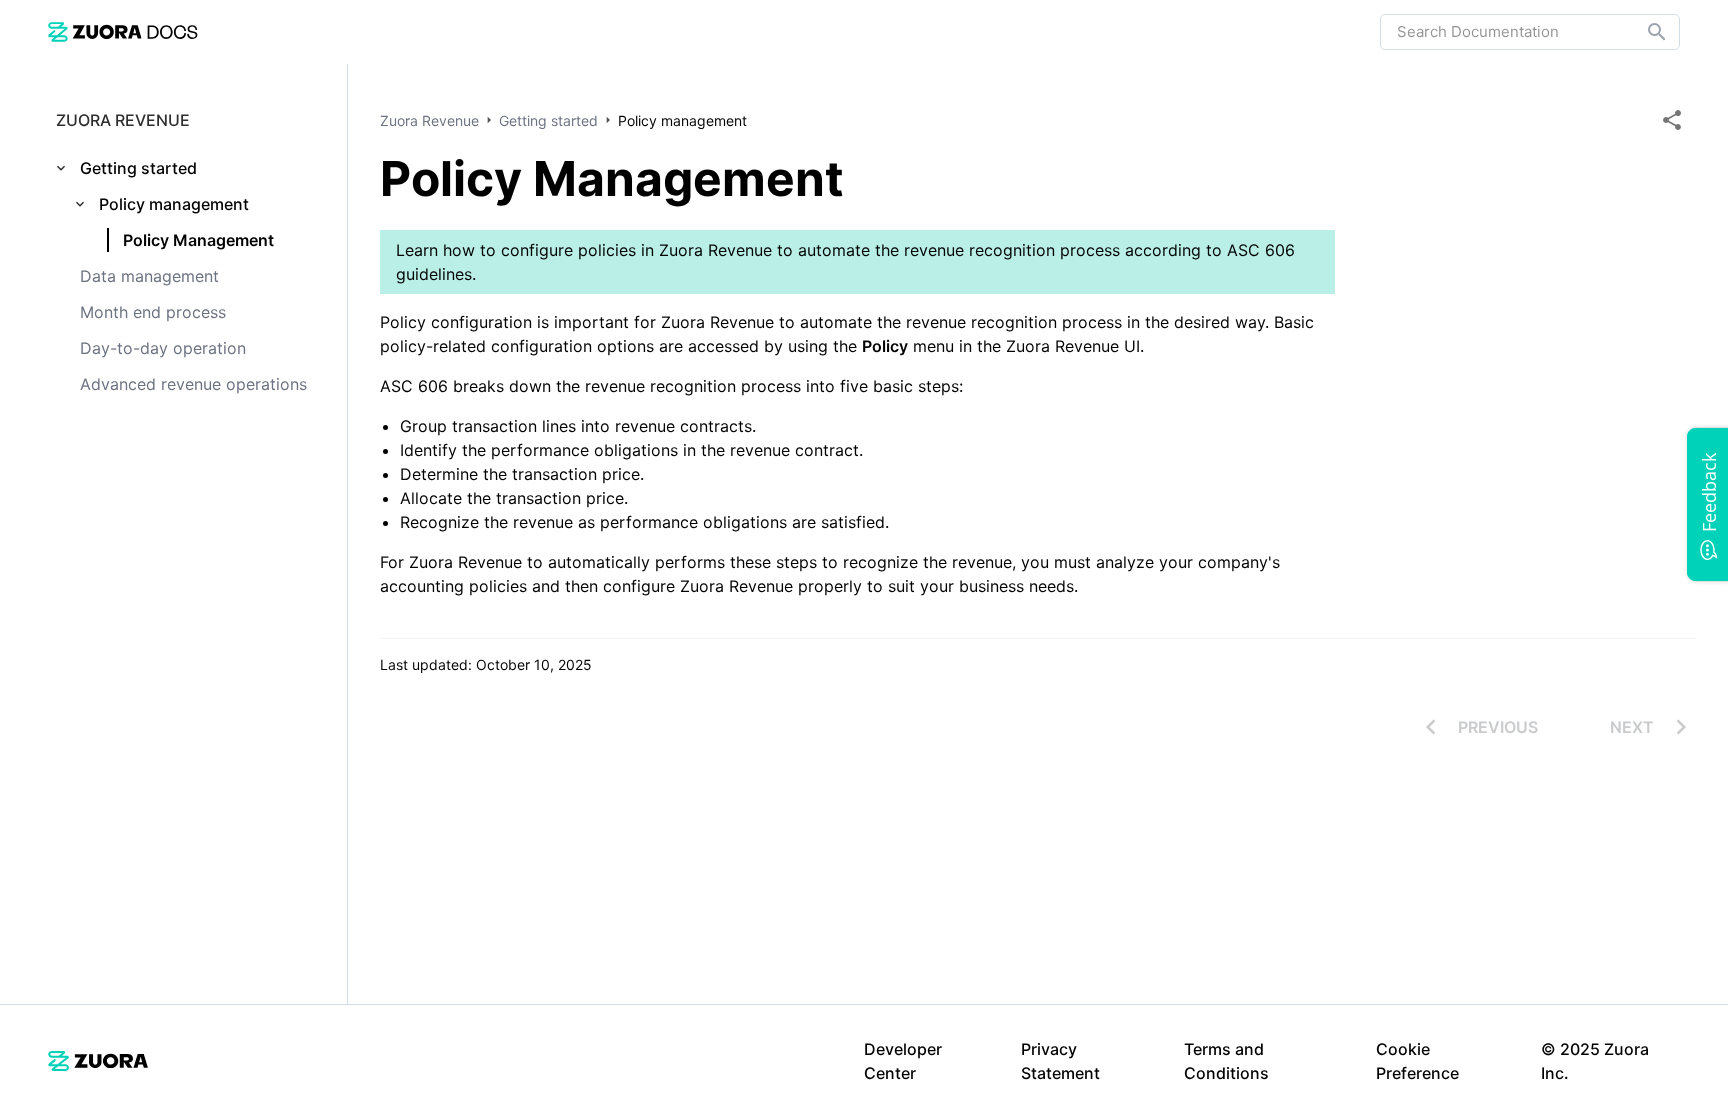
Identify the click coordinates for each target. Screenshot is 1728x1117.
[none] (1672, 120)
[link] (123, 31)
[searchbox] (1643, 32)
